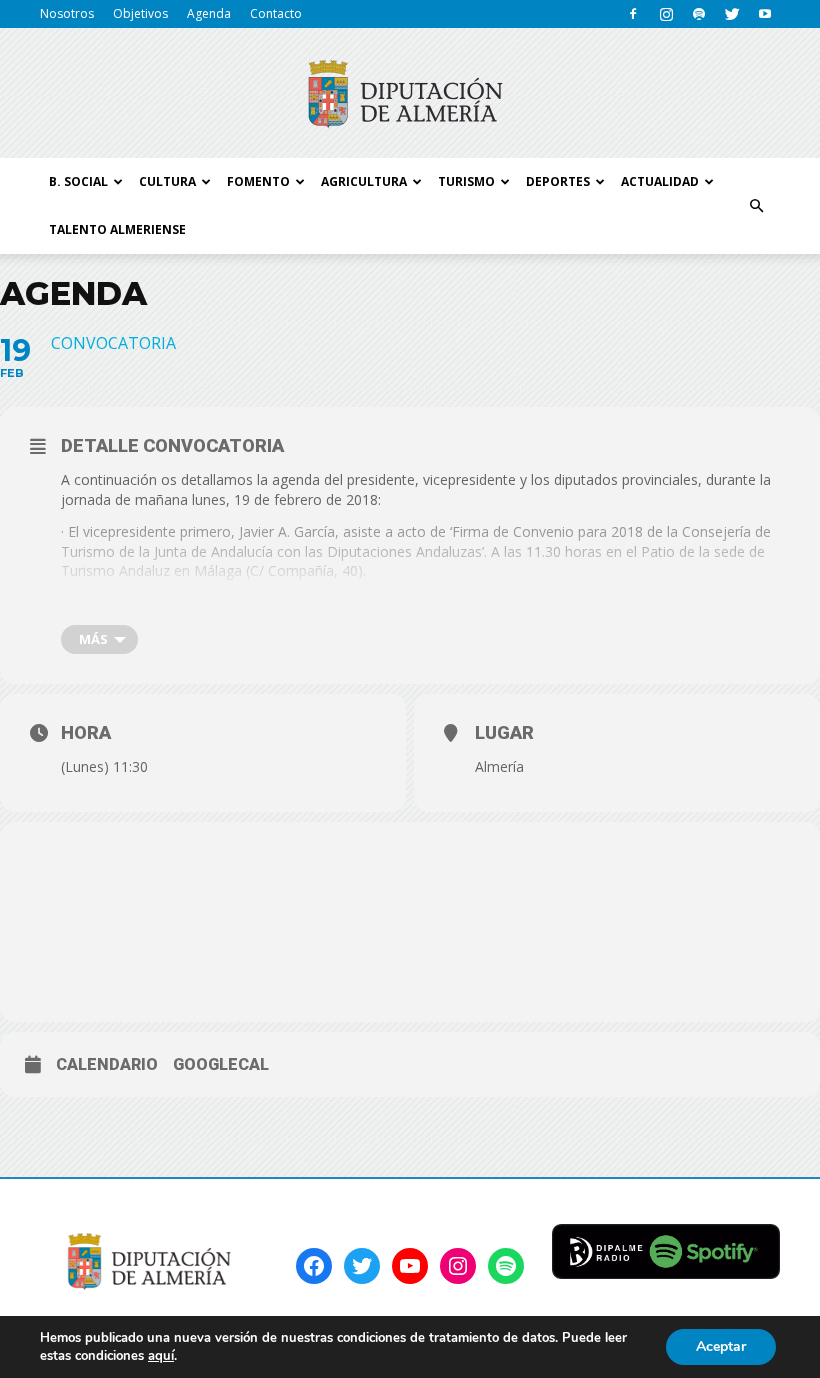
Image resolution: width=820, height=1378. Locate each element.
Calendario (107, 1064)
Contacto (276, 13)
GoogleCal (221, 1064)
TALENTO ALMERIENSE (117, 229)
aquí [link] (161, 1356)
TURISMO (466, 181)
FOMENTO (258, 181)
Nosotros (67, 13)
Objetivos (140, 13)
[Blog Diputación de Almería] (410, 94)
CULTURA (167, 181)
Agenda (209, 13)
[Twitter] (732, 14)
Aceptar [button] (721, 1346)
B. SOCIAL (78, 181)
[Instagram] (666, 14)
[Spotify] (699, 14)
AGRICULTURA (364, 181)
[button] (756, 206)
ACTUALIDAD (660, 181)
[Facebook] (633, 14)
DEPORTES (558, 181)
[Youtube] (765, 14)
